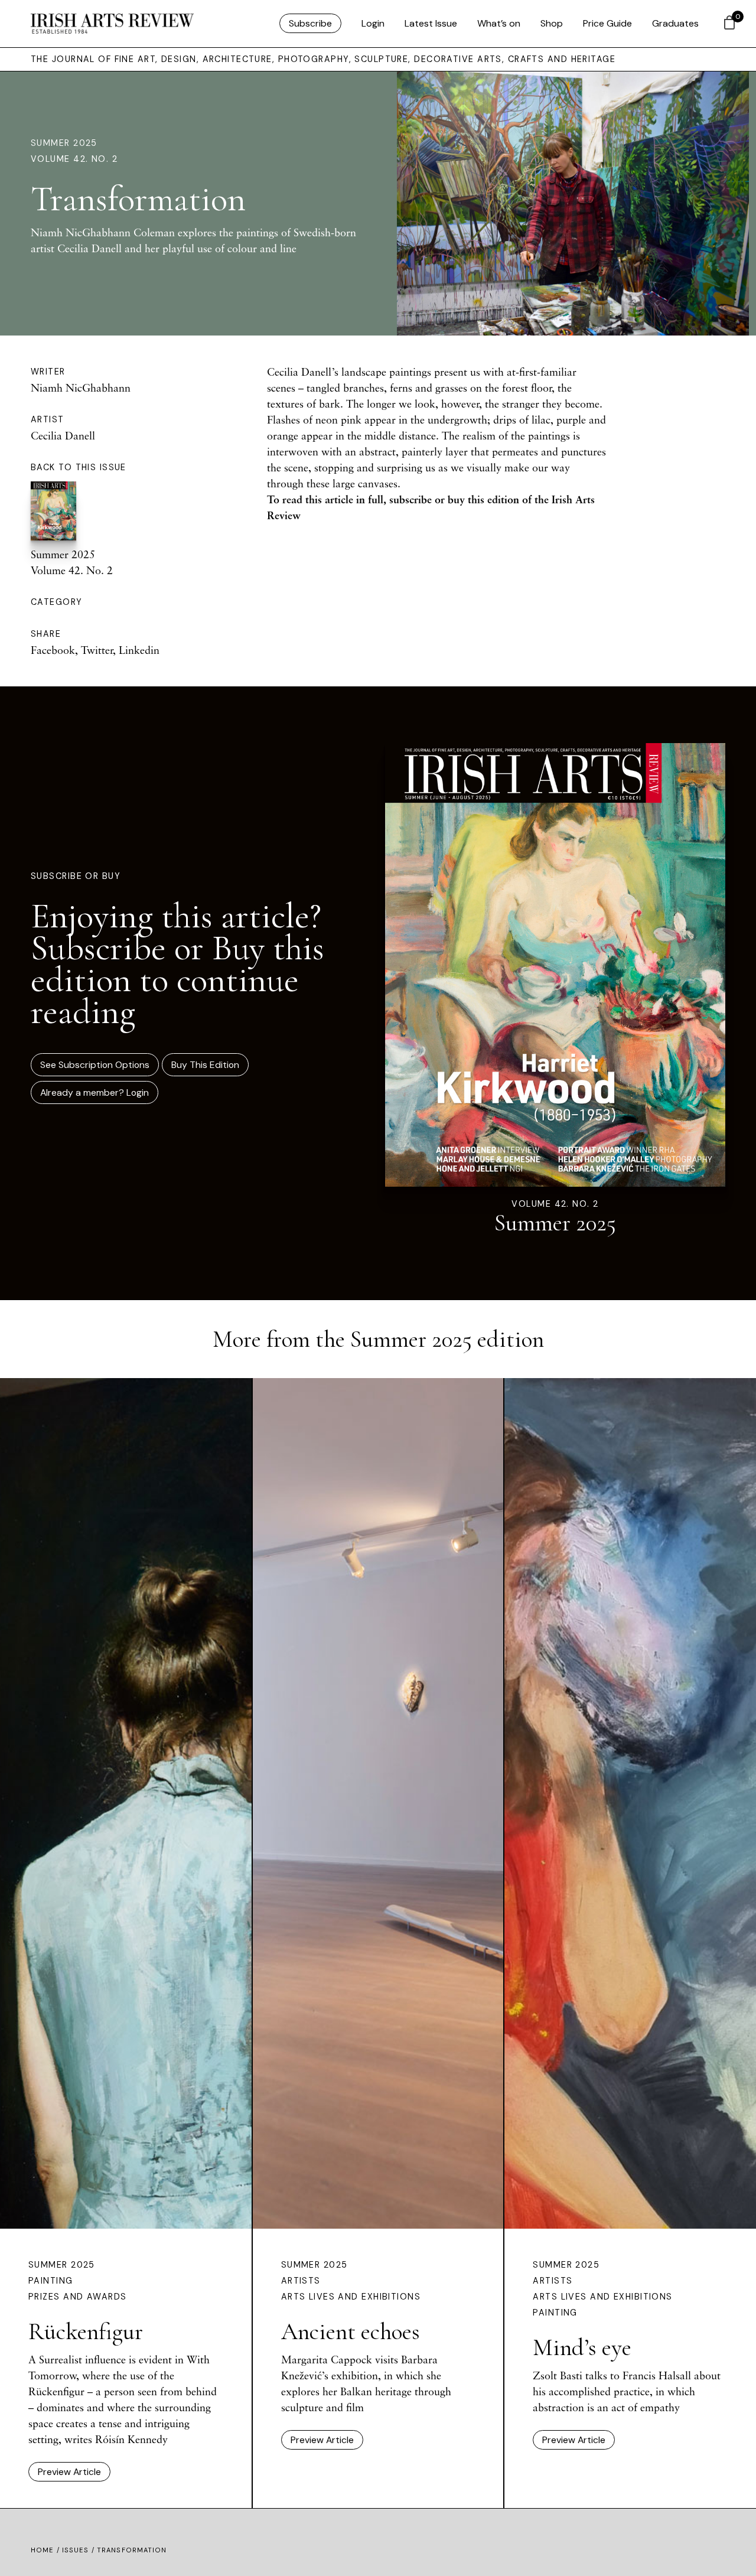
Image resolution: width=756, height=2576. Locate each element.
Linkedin (139, 650)
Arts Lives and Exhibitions (351, 2297)
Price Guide (607, 23)
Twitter (97, 650)
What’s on (499, 23)
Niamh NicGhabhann (81, 387)
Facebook (53, 650)
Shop (552, 23)
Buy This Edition (205, 1065)
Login (373, 23)
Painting (51, 2281)
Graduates (675, 23)
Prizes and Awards (77, 2297)
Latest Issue (431, 23)
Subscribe (310, 23)
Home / (46, 2550)
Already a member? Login (94, 1092)
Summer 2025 (64, 143)
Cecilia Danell (63, 435)
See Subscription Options (95, 1065)
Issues (76, 2550)
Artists (301, 2281)
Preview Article (69, 2472)
